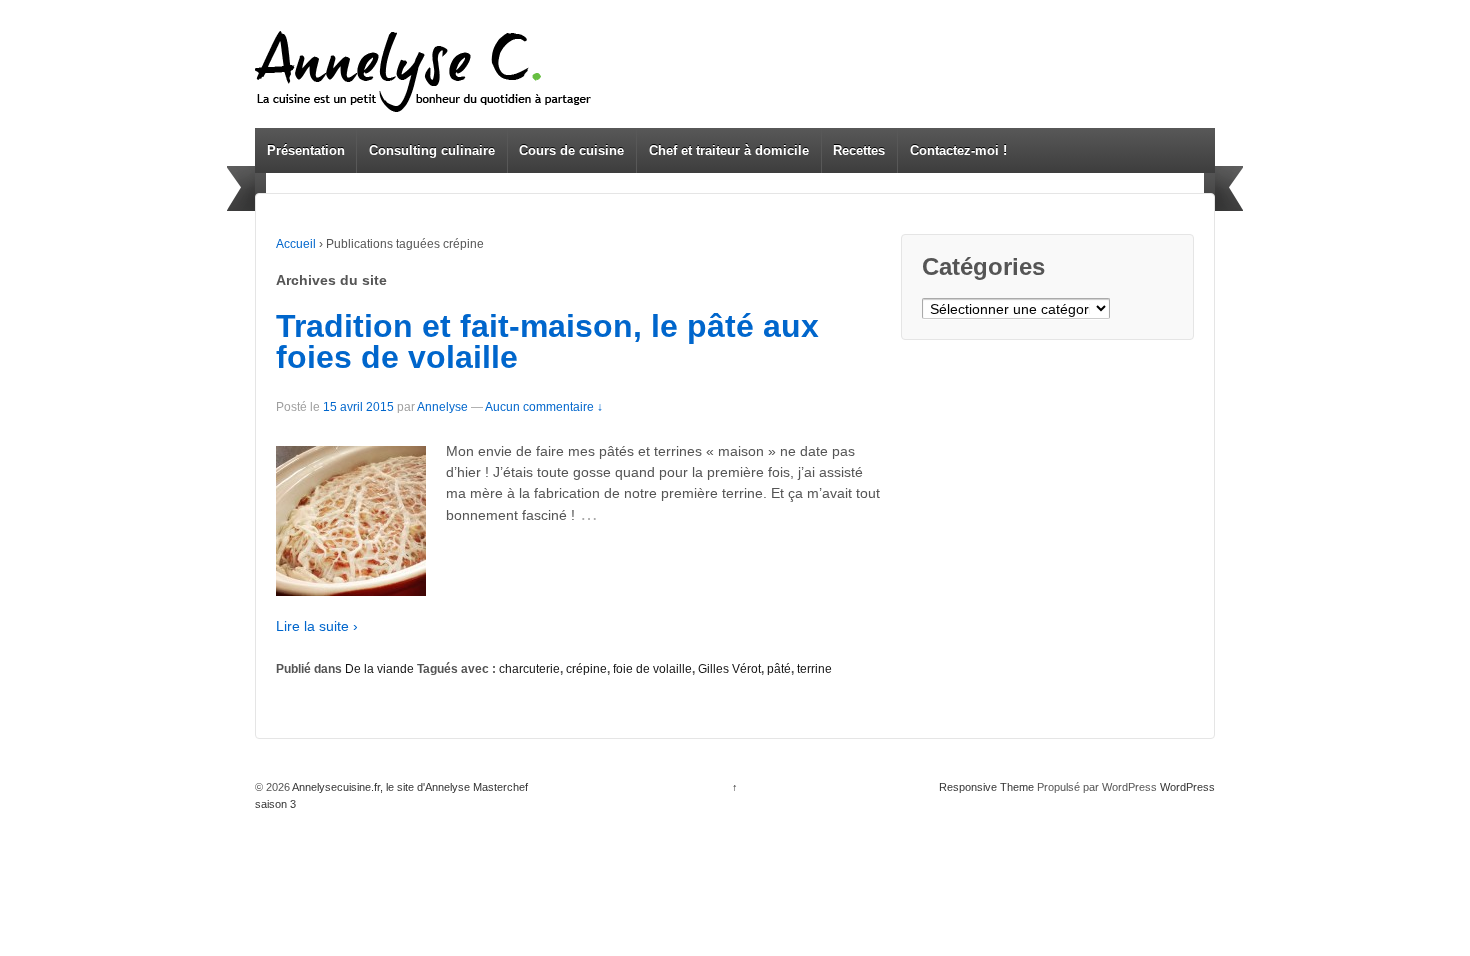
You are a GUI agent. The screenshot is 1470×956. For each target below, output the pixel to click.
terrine (814, 669)
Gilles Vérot (729, 669)
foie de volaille (652, 669)
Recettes (859, 150)
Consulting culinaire (432, 150)
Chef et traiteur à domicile (729, 150)
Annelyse (442, 407)
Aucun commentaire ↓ (544, 407)
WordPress (1187, 787)
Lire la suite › (317, 626)
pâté (779, 669)
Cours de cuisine (571, 150)
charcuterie (529, 669)
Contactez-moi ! (958, 150)
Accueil (296, 244)
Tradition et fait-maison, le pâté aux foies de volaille (547, 342)
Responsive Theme (986, 787)
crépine (586, 669)
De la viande (379, 669)
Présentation (306, 150)
